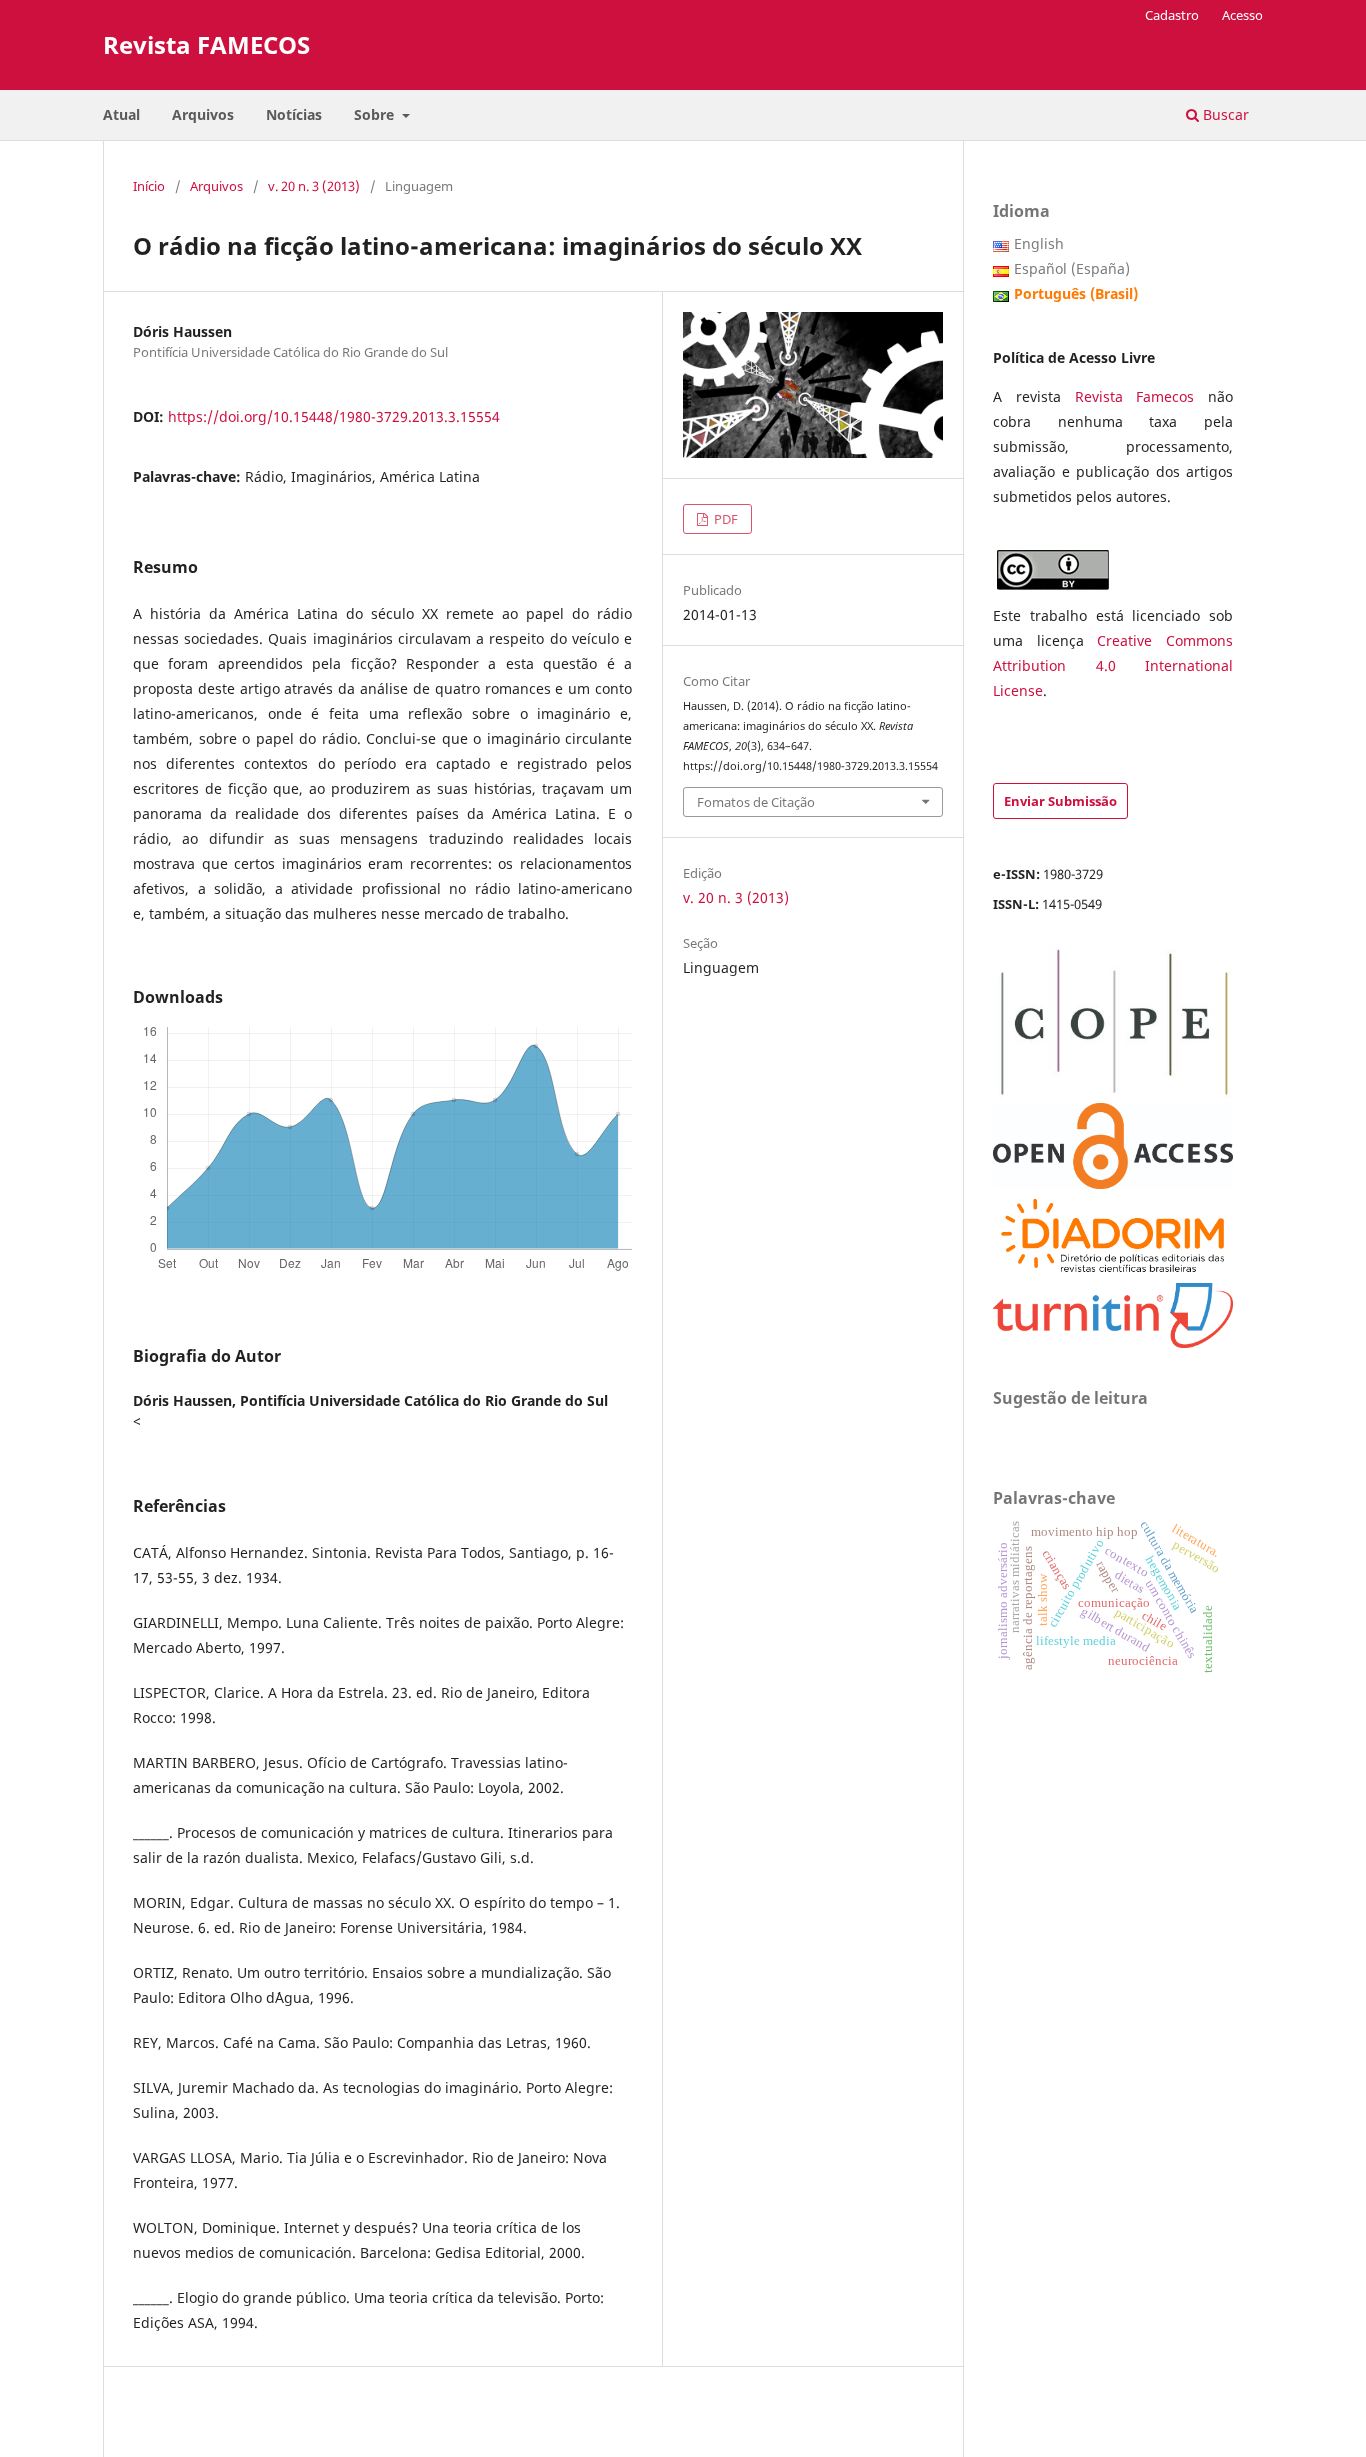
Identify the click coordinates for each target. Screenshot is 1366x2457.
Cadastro (1172, 15)
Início (149, 186)
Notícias (294, 114)
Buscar (1224, 114)
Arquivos (203, 114)
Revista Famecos (1142, 396)
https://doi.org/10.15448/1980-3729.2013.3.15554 (334, 416)
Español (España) (1072, 268)
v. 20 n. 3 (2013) (314, 186)
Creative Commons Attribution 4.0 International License (1113, 665)
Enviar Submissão (1060, 801)
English (1039, 243)
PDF (724, 519)
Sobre (376, 114)
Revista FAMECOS (206, 44)
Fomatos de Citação (756, 802)
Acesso (1242, 15)
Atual (121, 114)
